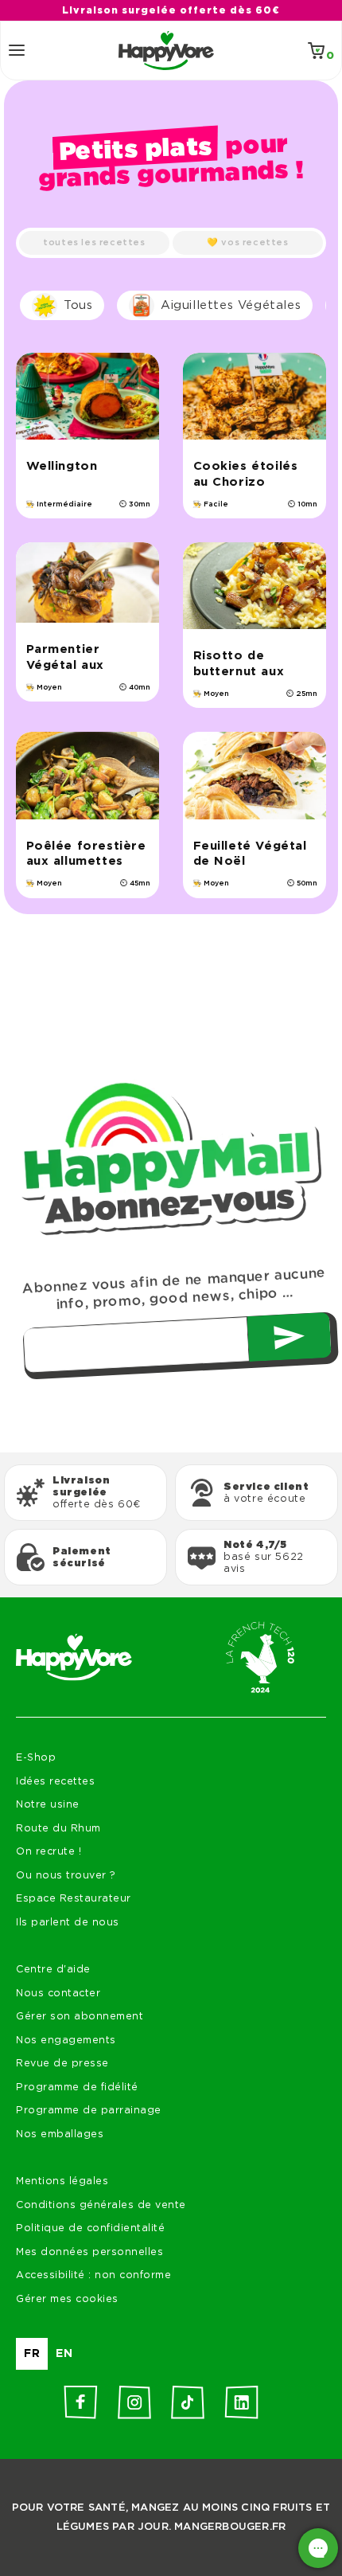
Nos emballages (60, 2134)
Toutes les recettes (94, 242)
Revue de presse (62, 2064)
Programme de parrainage (89, 2111)
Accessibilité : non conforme (93, 2275)
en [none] (64, 2354)
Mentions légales (62, 2181)
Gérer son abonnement (80, 2017)
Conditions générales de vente (101, 2205)
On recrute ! (49, 1852)
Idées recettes (55, 1782)
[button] (17, 50)
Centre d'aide (53, 1970)
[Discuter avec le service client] (318, 2548)
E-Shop (36, 1758)
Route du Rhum (58, 1829)
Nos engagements (66, 2040)
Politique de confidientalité (90, 2228)
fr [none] (32, 2354)
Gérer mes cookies (67, 2299)
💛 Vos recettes (247, 242)
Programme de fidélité (77, 2087)
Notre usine (48, 1805)
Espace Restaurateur (74, 1899)
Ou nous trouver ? (66, 1876)
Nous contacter (58, 1994)
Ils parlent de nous (68, 1923)
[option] (64, 2354)
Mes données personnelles (89, 2252)
